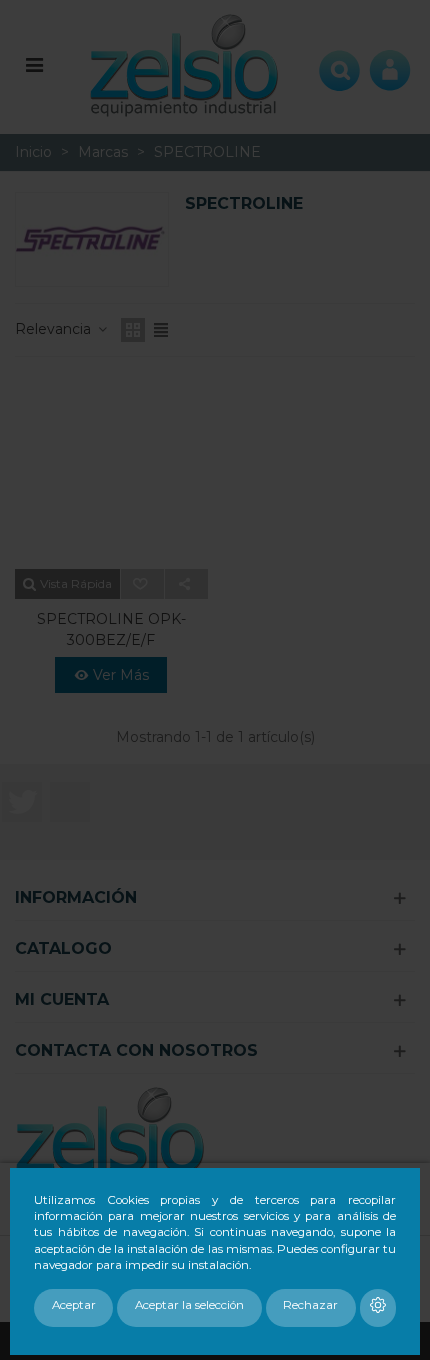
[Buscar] (340, 64)
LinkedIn (70, 802)
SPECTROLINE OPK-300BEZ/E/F (111, 629)
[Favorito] (143, 584)
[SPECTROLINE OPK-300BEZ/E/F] (111, 473)
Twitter (22, 802)
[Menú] (34, 64)
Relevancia (55, 329)
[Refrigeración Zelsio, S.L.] (184, 63)
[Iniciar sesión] (390, 64)
